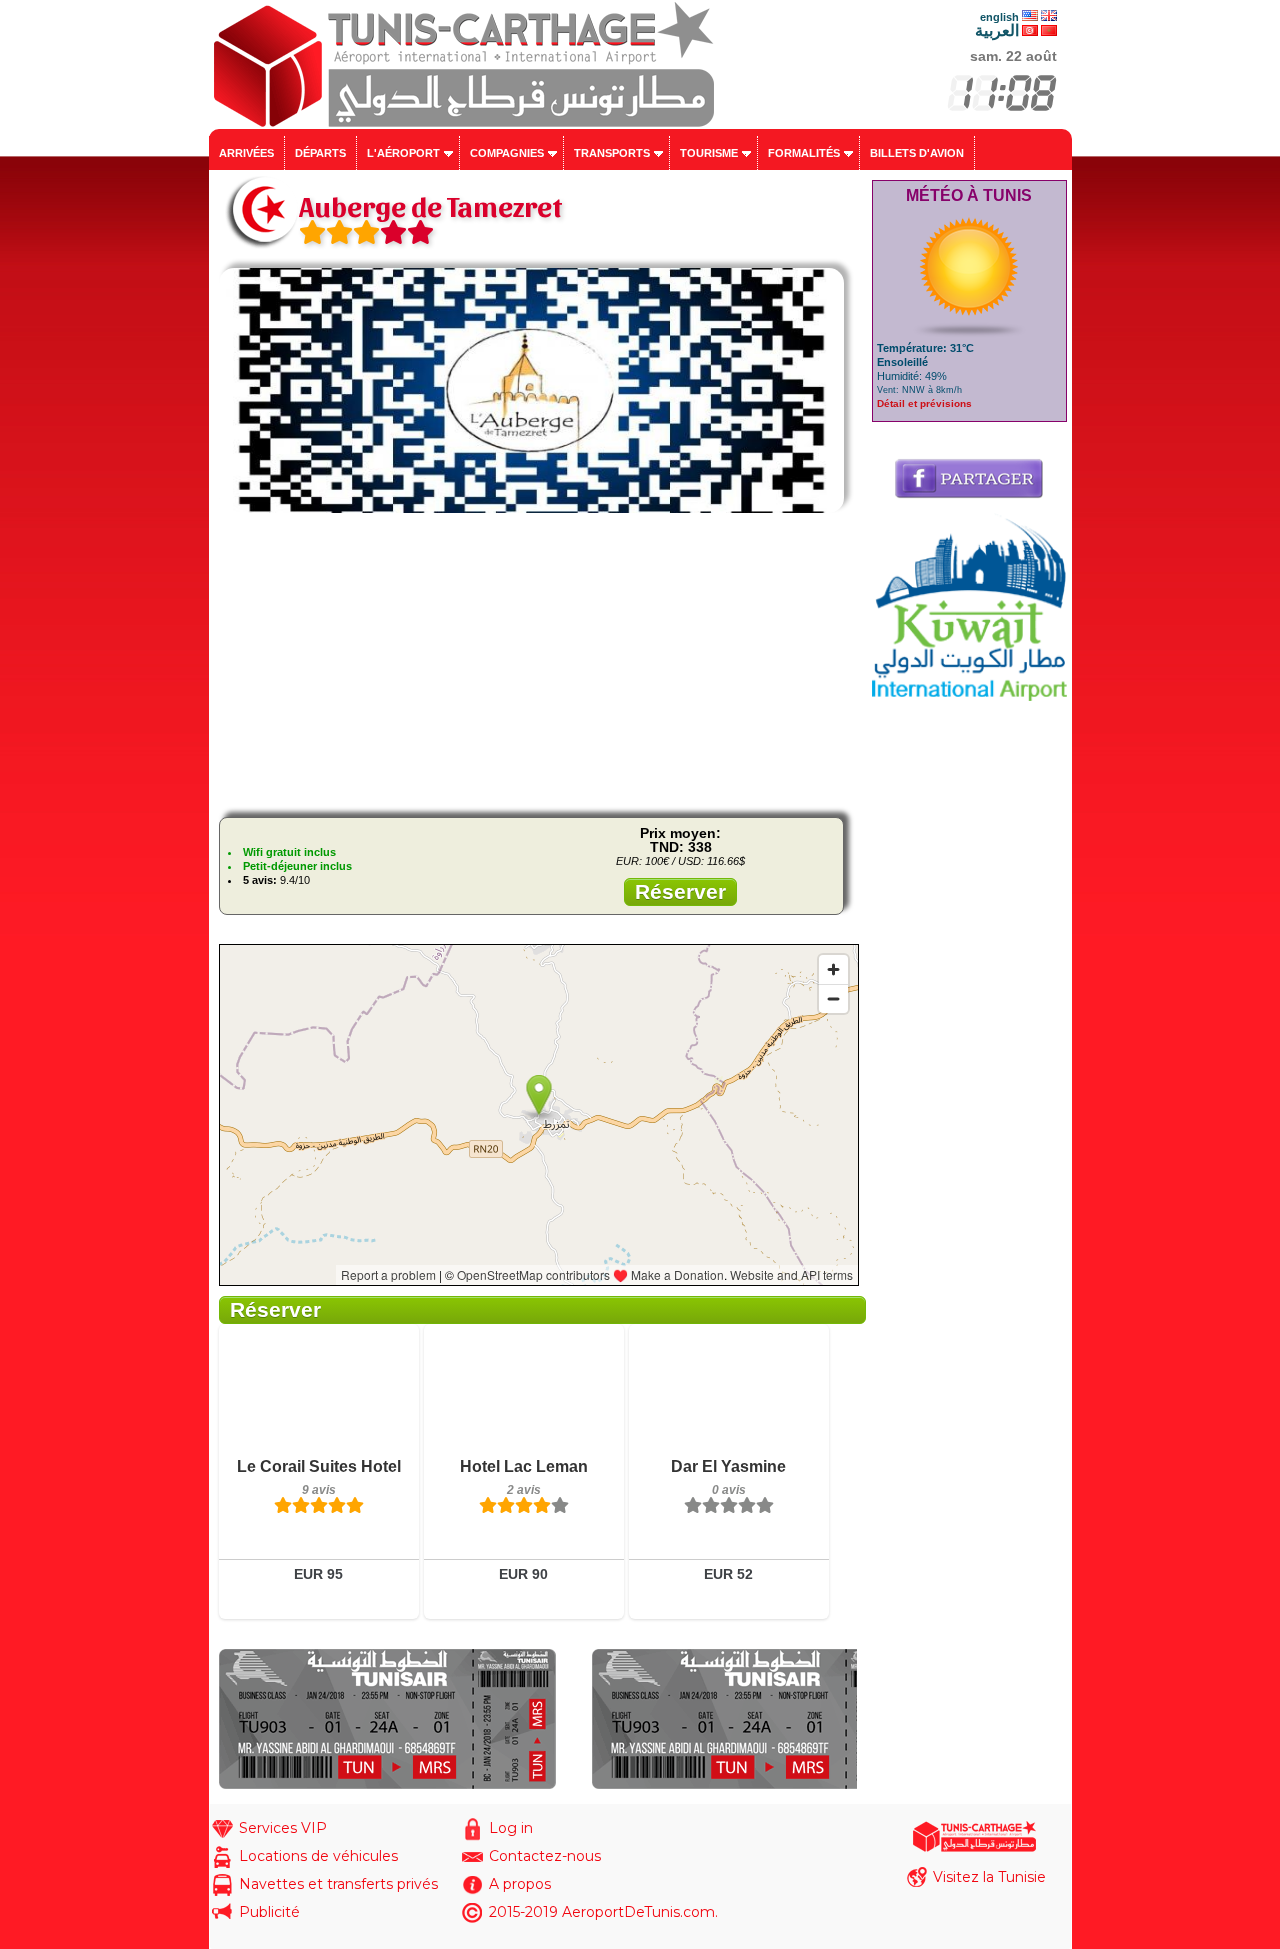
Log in (511, 1828)
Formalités (804, 153)
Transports (612, 153)
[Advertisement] (538, 662)
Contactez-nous (545, 1856)
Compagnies (507, 153)
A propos (520, 1884)
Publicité (269, 1912)
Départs (320, 153)
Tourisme (709, 153)
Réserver (680, 891)
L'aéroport (403, 153)
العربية (997, 30)
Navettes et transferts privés (338, 1884)
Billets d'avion (917, 153)
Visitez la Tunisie (989, 1877)
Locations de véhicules (318, 1856)
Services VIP (283, 1828)
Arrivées (246, 153)
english (999, 17)
